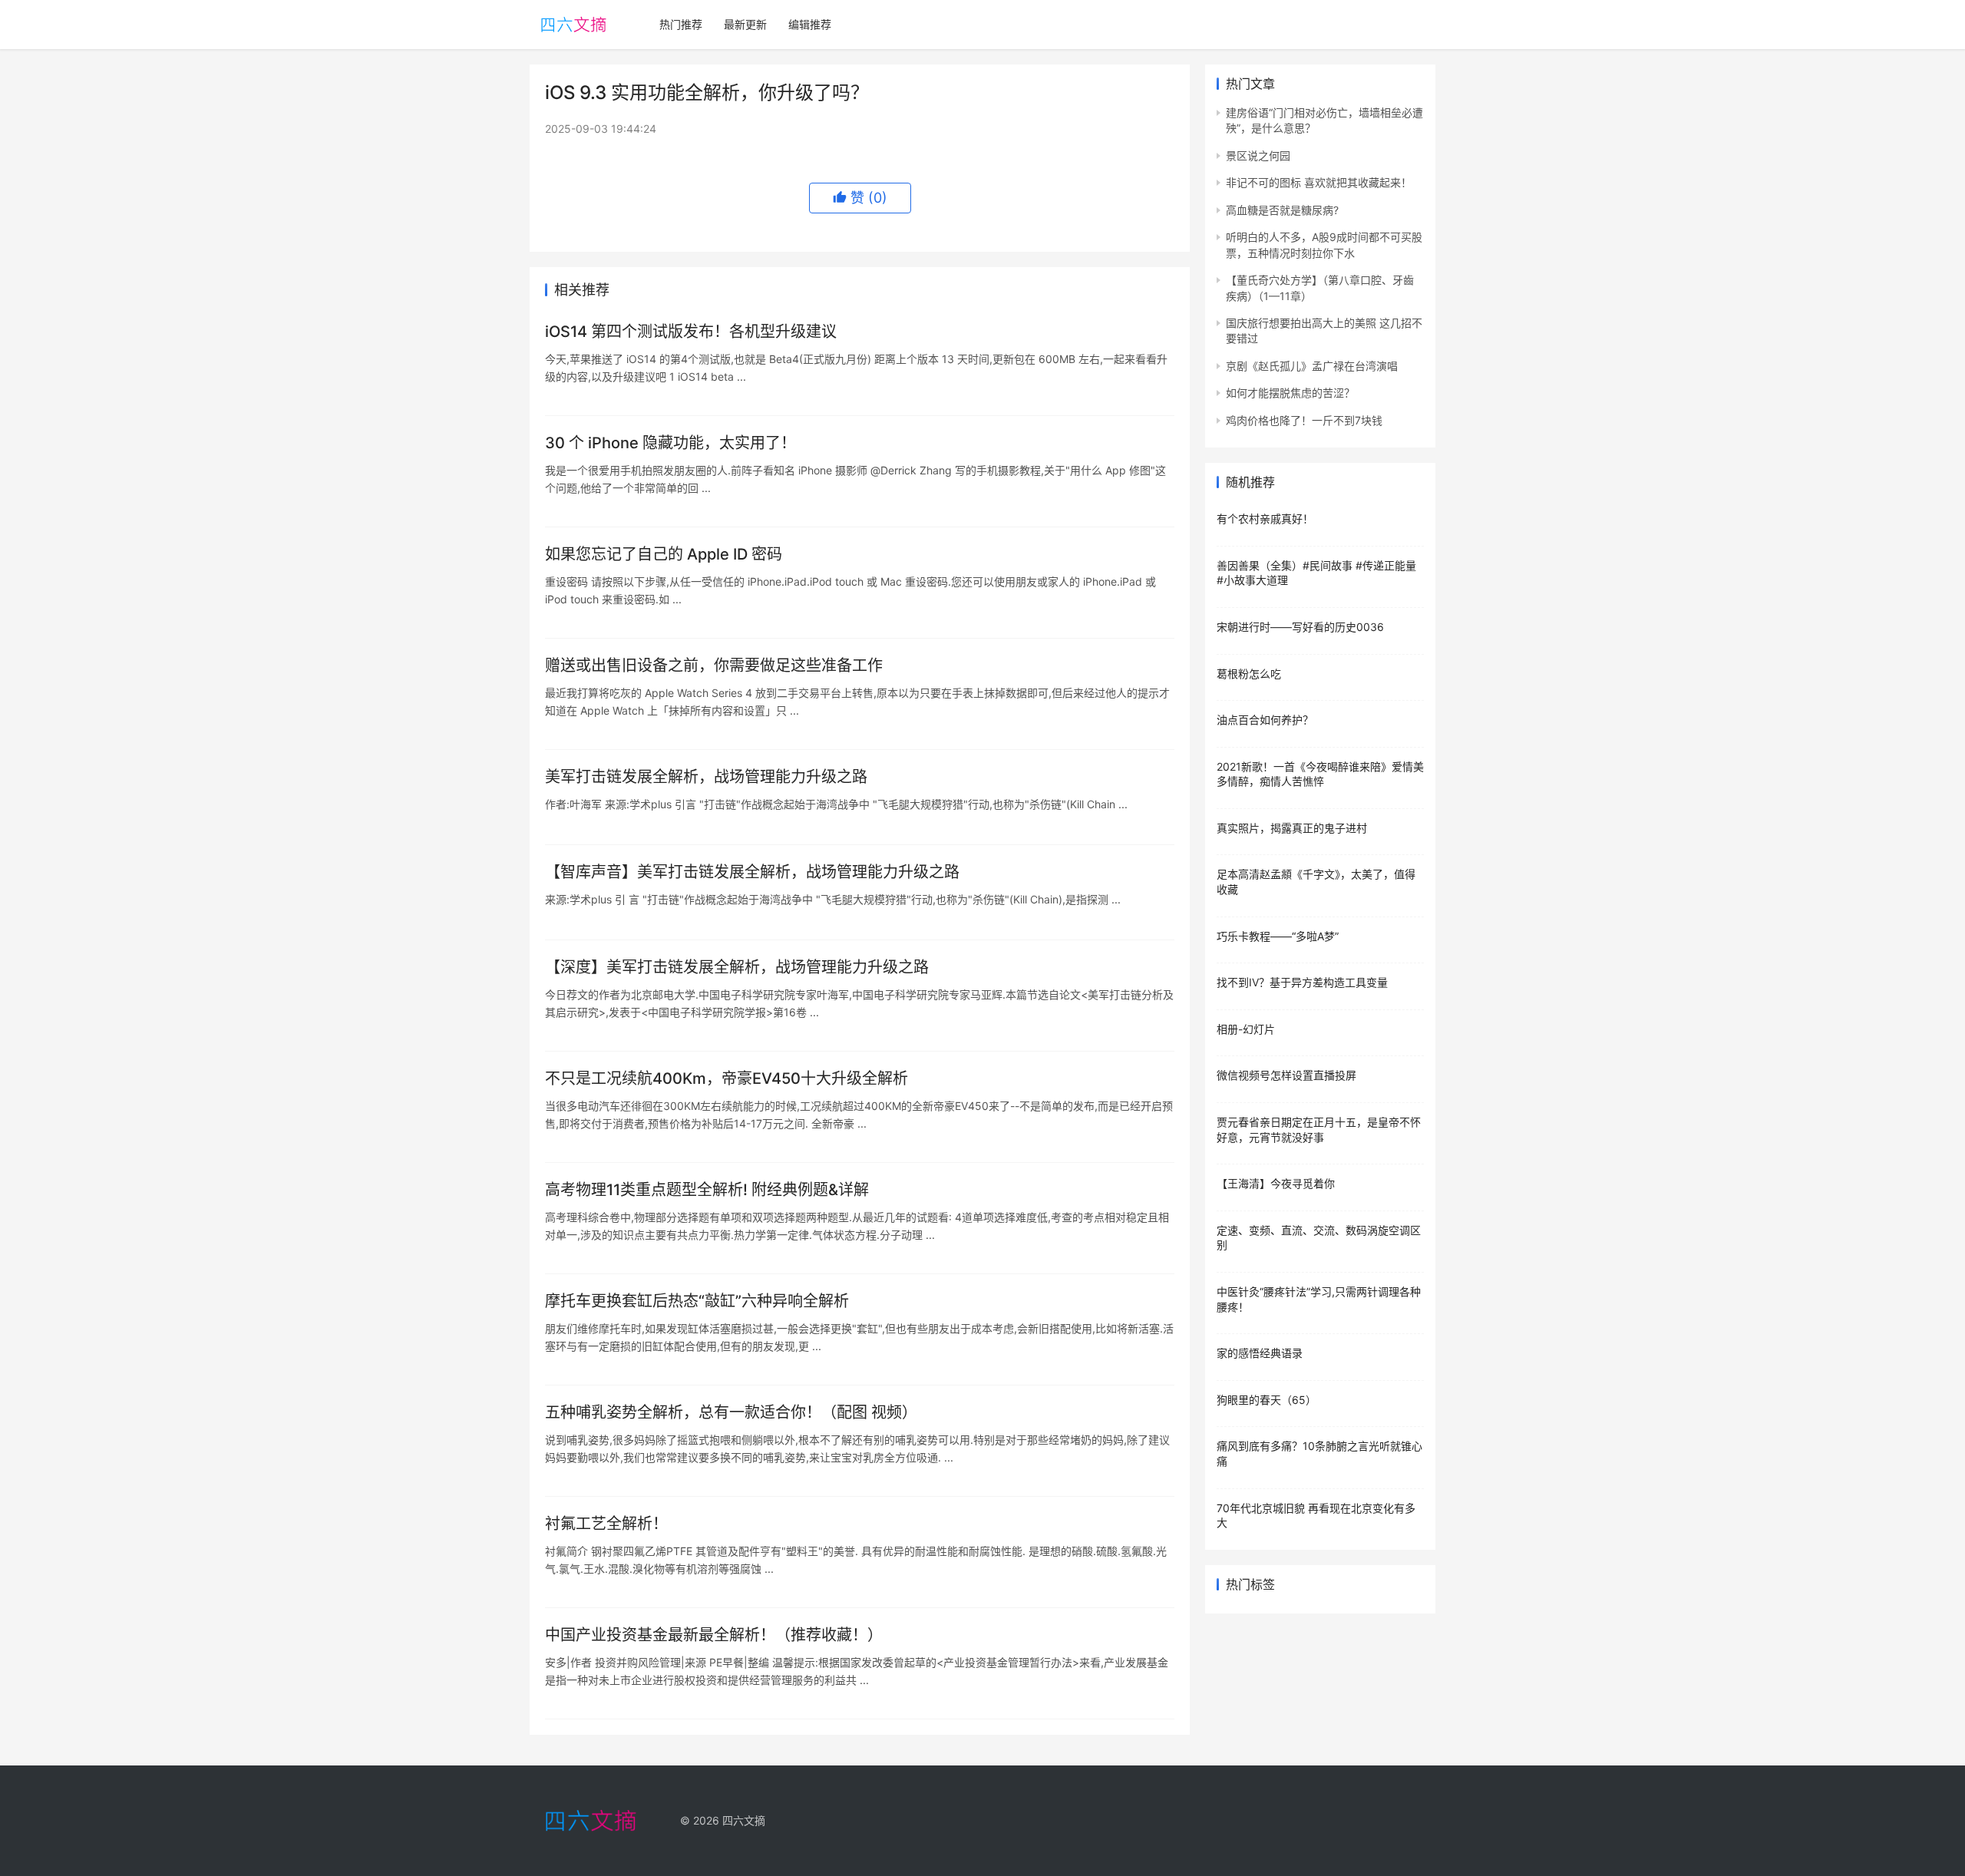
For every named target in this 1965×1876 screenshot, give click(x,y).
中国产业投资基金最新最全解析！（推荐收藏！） (714, 1635)
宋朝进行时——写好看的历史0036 (1300, 627)
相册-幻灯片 (1246, 1029)
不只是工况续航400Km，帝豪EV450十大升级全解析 (727, 1078)
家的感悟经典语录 (1260, 1353)
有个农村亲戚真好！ (1265, 519)
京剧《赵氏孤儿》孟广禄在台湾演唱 (1312, 366)
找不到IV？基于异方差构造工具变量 (1302, 982)
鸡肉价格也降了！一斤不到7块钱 (1304, 420)
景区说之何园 (1258, 155)
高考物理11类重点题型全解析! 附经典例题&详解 (707, 1190)
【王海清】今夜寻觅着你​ (1276, 1183)
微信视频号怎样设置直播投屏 (1286, 1075)
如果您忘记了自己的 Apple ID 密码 (664, 554)
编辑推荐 (810, 24)
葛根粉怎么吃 (1249, 674)
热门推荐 (681, 24)
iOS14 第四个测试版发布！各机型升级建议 (691, 332)
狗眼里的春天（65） (1267, 1400)
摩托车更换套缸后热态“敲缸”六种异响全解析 (697, 1301)
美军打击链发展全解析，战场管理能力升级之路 (706, 777)
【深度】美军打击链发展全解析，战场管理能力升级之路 (737, 967)
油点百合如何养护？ (1265, 720)
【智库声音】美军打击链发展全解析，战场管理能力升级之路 (752, 872)
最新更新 (745, 24)
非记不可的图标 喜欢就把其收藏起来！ (1319, 182)
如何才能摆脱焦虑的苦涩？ (1290, 393)
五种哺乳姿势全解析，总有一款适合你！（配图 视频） (731, 1412)
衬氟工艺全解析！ (606, 1524)
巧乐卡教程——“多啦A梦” (1278, 936)
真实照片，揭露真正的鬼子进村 (1292, 828)
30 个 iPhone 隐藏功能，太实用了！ (670, 443)
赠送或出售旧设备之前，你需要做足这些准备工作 (714, 666)
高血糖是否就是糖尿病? (1282, 210)
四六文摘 (744, 1820)
